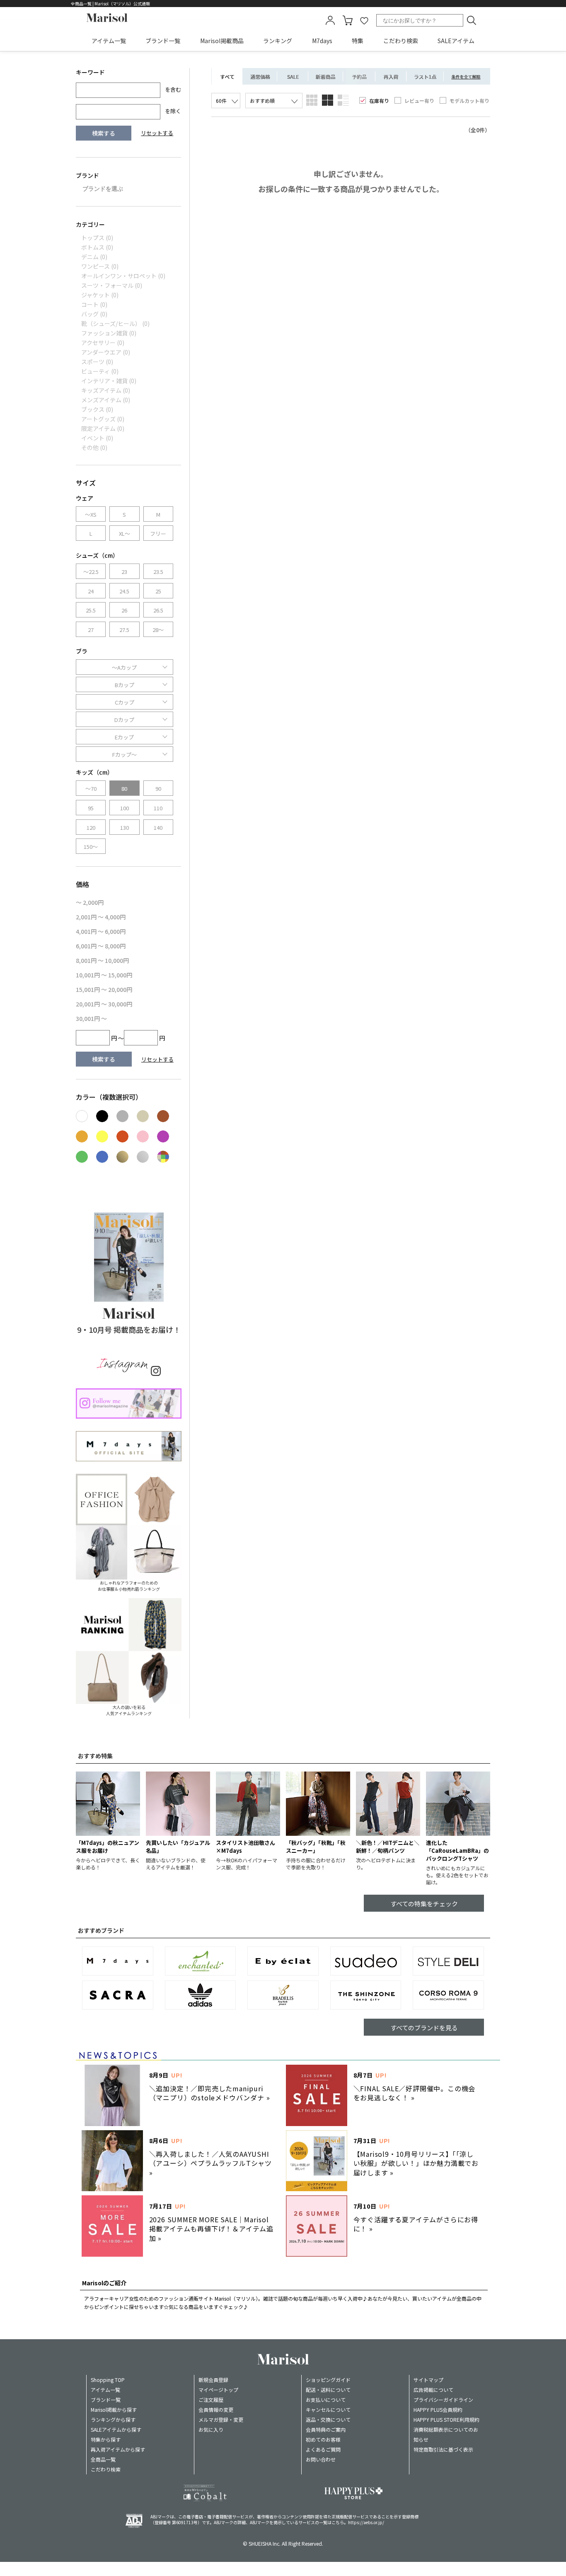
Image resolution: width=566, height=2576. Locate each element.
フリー (158, 533)
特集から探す (106, 2439)
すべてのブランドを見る (424, 2028)
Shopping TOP (108, 2380)
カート (348, 20)
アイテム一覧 (109, 41)
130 (125, 827)
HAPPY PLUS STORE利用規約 (446, 2419)
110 (158, 808)
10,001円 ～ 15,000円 (104, 975)
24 (91, 591)
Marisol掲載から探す (114, 2410)
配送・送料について (328, 2390)
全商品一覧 (103, 2459)
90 (158, 789)
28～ (158, 630)
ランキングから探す (113, 2419)
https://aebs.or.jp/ (366, 2522)
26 (124, 610)
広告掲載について (433, 2390)
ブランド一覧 (163, 41)
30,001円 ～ (91, 1018)
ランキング (278, 41)
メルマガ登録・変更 (221, 2419)
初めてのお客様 (323, 2439)
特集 (358, 41)
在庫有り (379, 101)
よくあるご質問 (323, 2449)
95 (91, 808)
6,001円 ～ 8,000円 (101, 946)
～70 (91, 789)
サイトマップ (428, 2380)
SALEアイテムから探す (116, 2429)
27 (91, 630)
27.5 (124, 630)
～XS (91, 514)
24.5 (124, 591)
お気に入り (211, 2429)
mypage (330, 20)
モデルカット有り (469, 101)
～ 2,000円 (90, 902)
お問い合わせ (321, 2459)
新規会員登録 (213, 2380)
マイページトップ (218, 2390)
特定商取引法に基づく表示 (443, 2449)
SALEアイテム (456, 41)
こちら (338, 2522)
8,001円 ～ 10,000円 (102, 960)
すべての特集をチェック (424, 1904)
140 (158, 827)
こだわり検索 (401, 41)
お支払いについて (326, 2400)
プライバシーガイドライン (443, 2400)
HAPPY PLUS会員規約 (438, 2410)
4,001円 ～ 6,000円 (101, 931)
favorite (364, 20)
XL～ (125, 533)
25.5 (91, 610)
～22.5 (91, 572)
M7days (322, 41)
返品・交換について (328, 2419)
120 (91, 827)
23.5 (158, 572)
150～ (91, 847)
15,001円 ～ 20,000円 (104, 989)
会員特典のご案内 (326, 2429)
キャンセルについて (328, 2410)
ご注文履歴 (211, 2400)
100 (125, 808)
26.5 (158, 610)
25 (158, 591)
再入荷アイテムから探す (118, 2449)
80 (124, 789)
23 (124, 572)
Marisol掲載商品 (222, 41)
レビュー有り (419, 101)
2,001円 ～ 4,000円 (101, 917)
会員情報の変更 (216, 2410)
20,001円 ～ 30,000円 (104, 1004)
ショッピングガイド (328, 2380)
